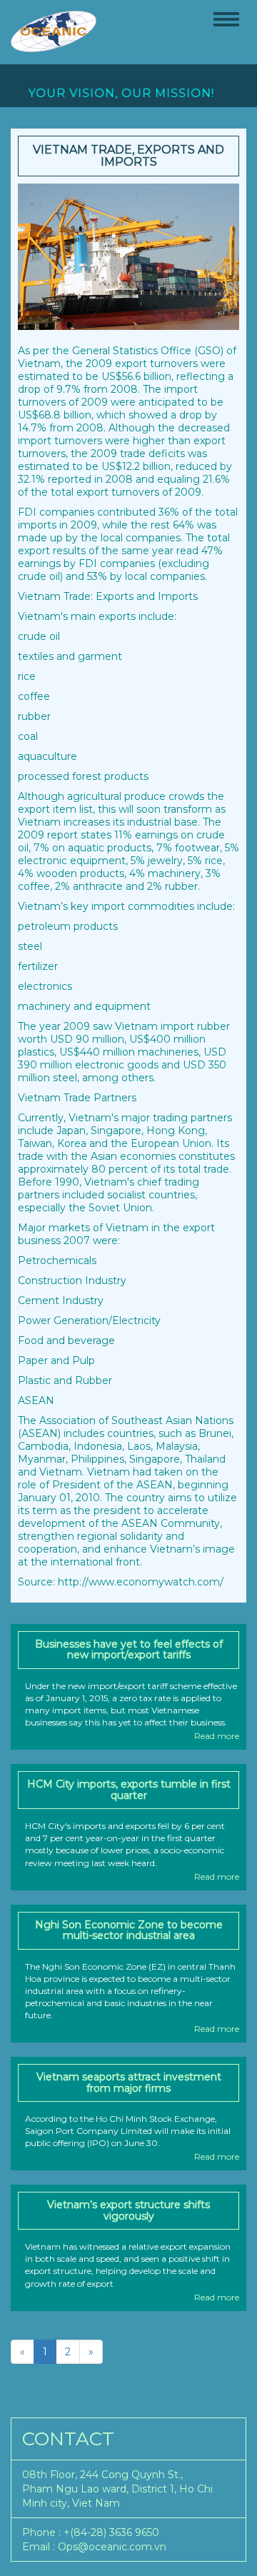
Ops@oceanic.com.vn (112, 2547)
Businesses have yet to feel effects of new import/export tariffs (129, 1649)
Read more (217, 1736)
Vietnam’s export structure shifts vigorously (128, 2210)
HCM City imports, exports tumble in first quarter (129, 1789)
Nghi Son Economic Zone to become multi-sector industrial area (129, 1930)
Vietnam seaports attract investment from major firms (129, 2082)
